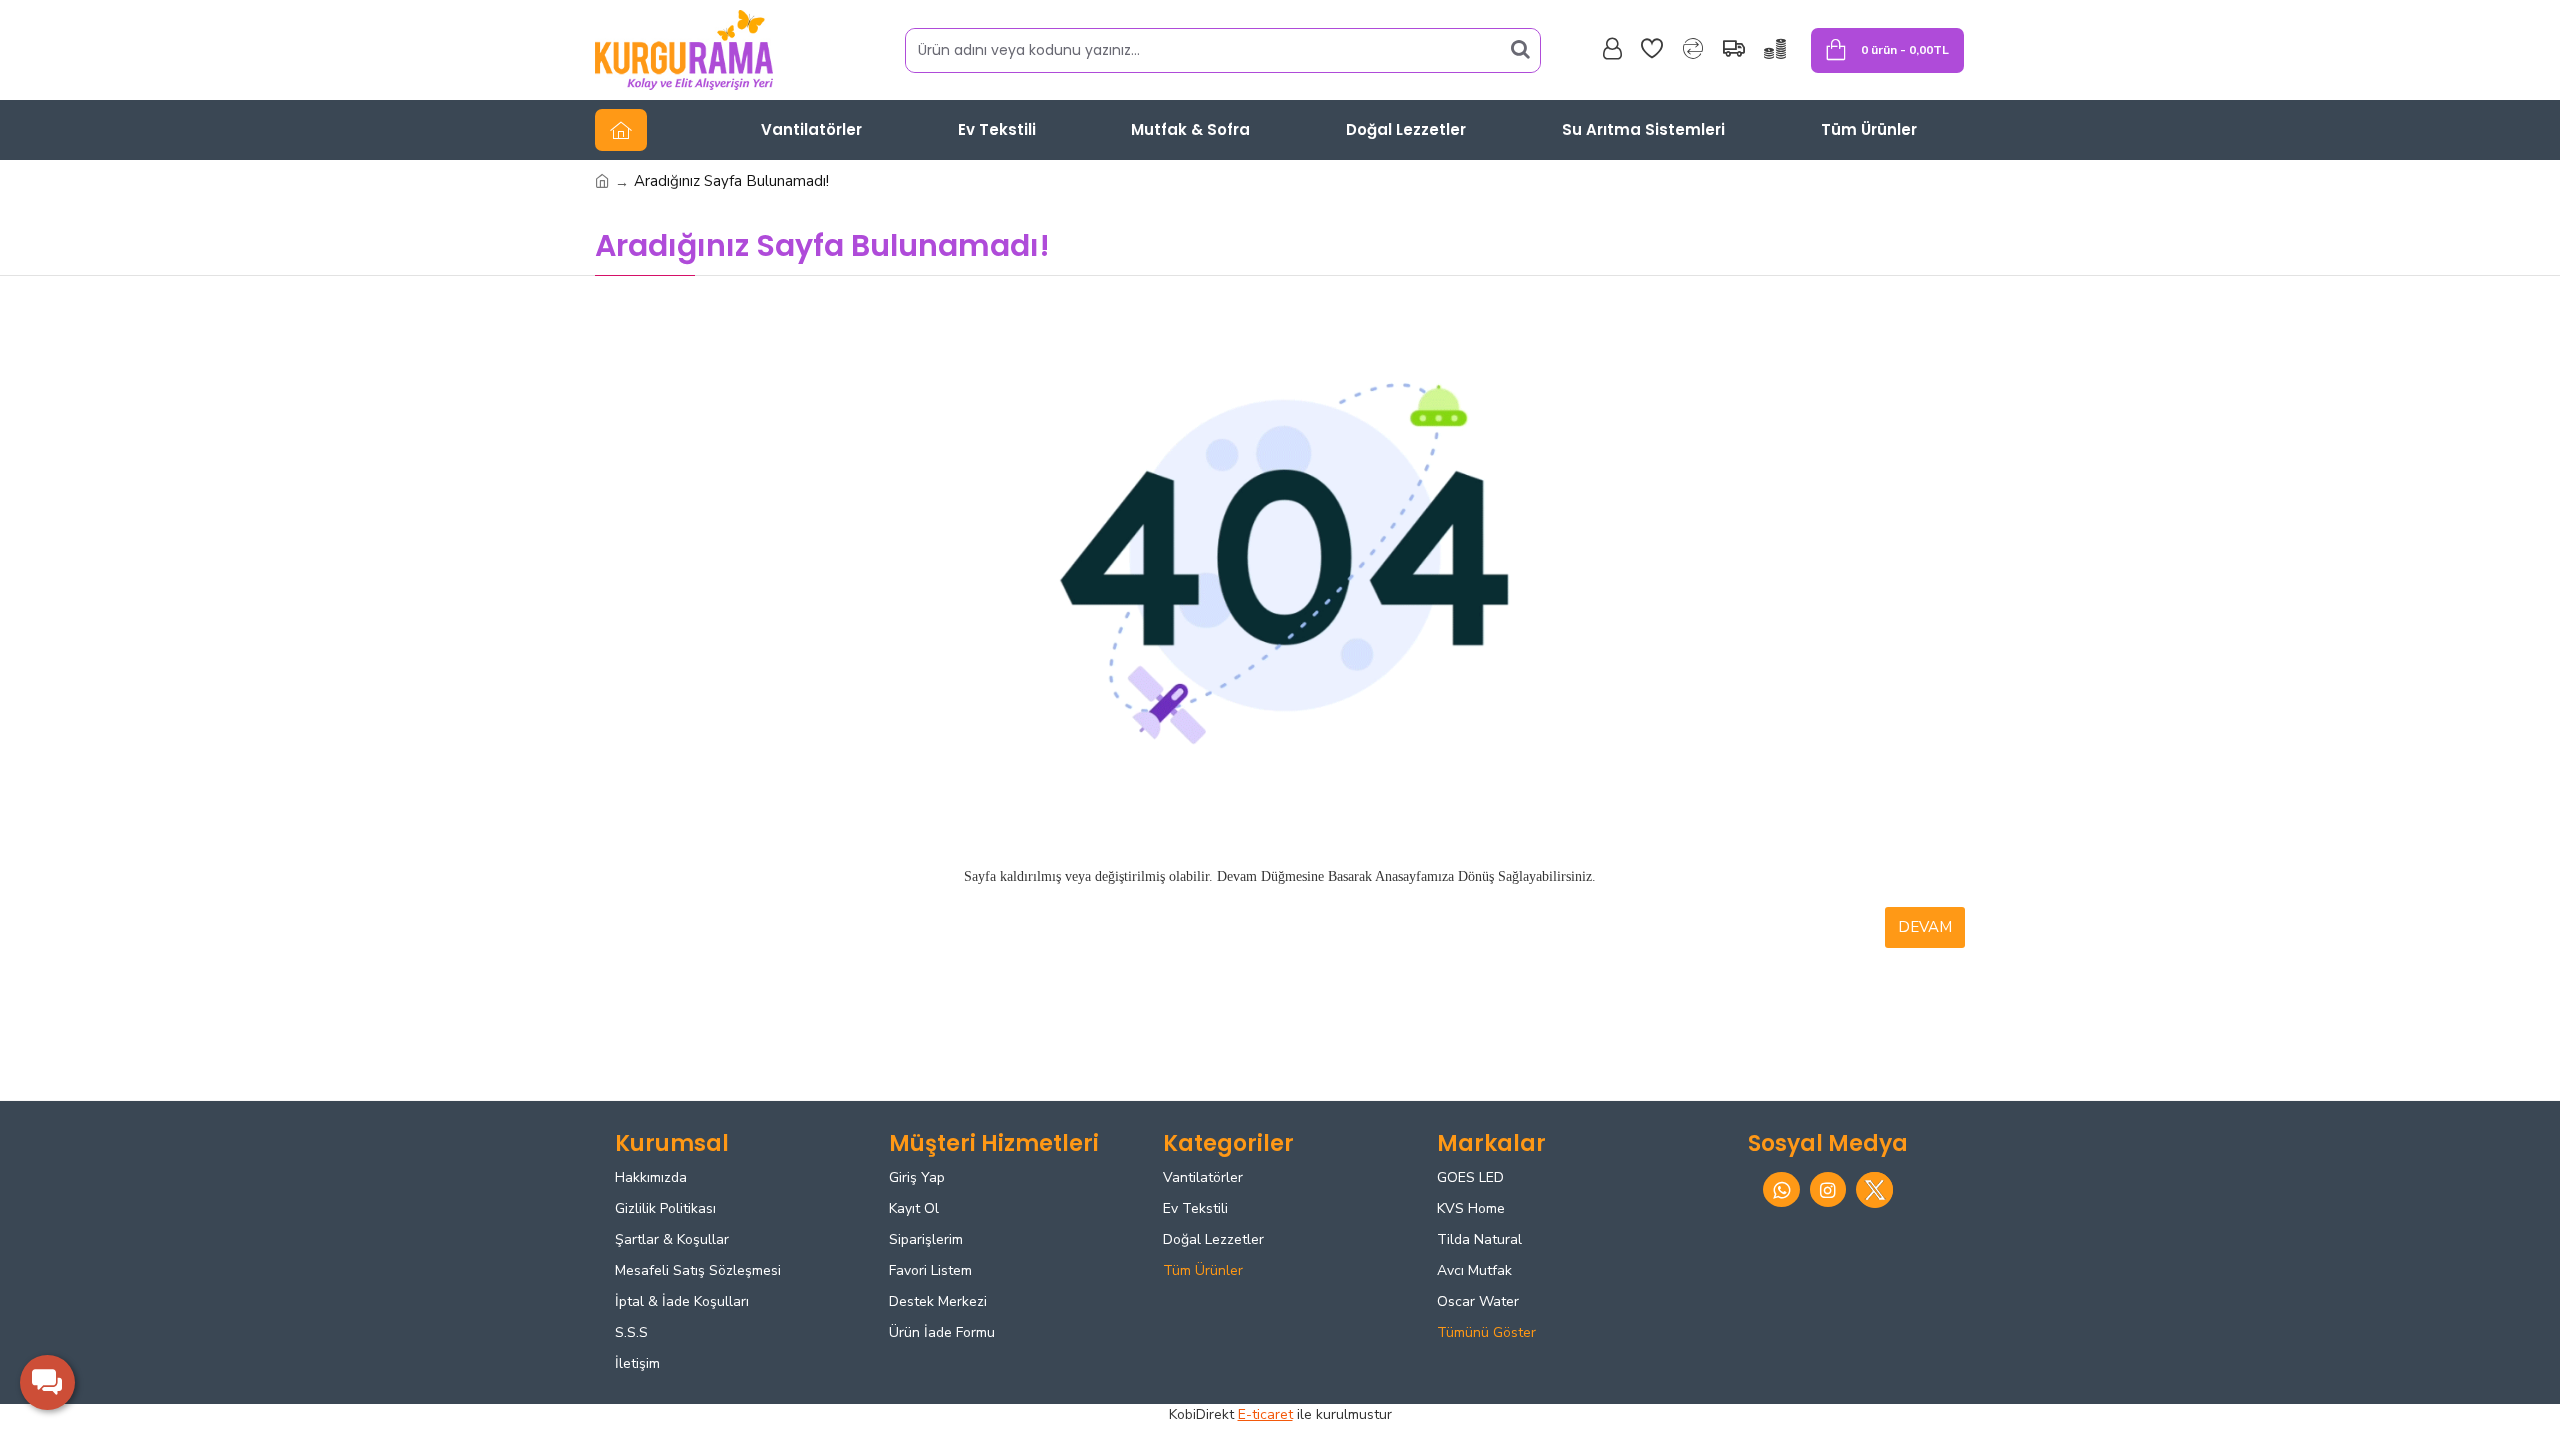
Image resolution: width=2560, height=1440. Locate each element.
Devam (1925, 927)
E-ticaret (1265, 1414)
